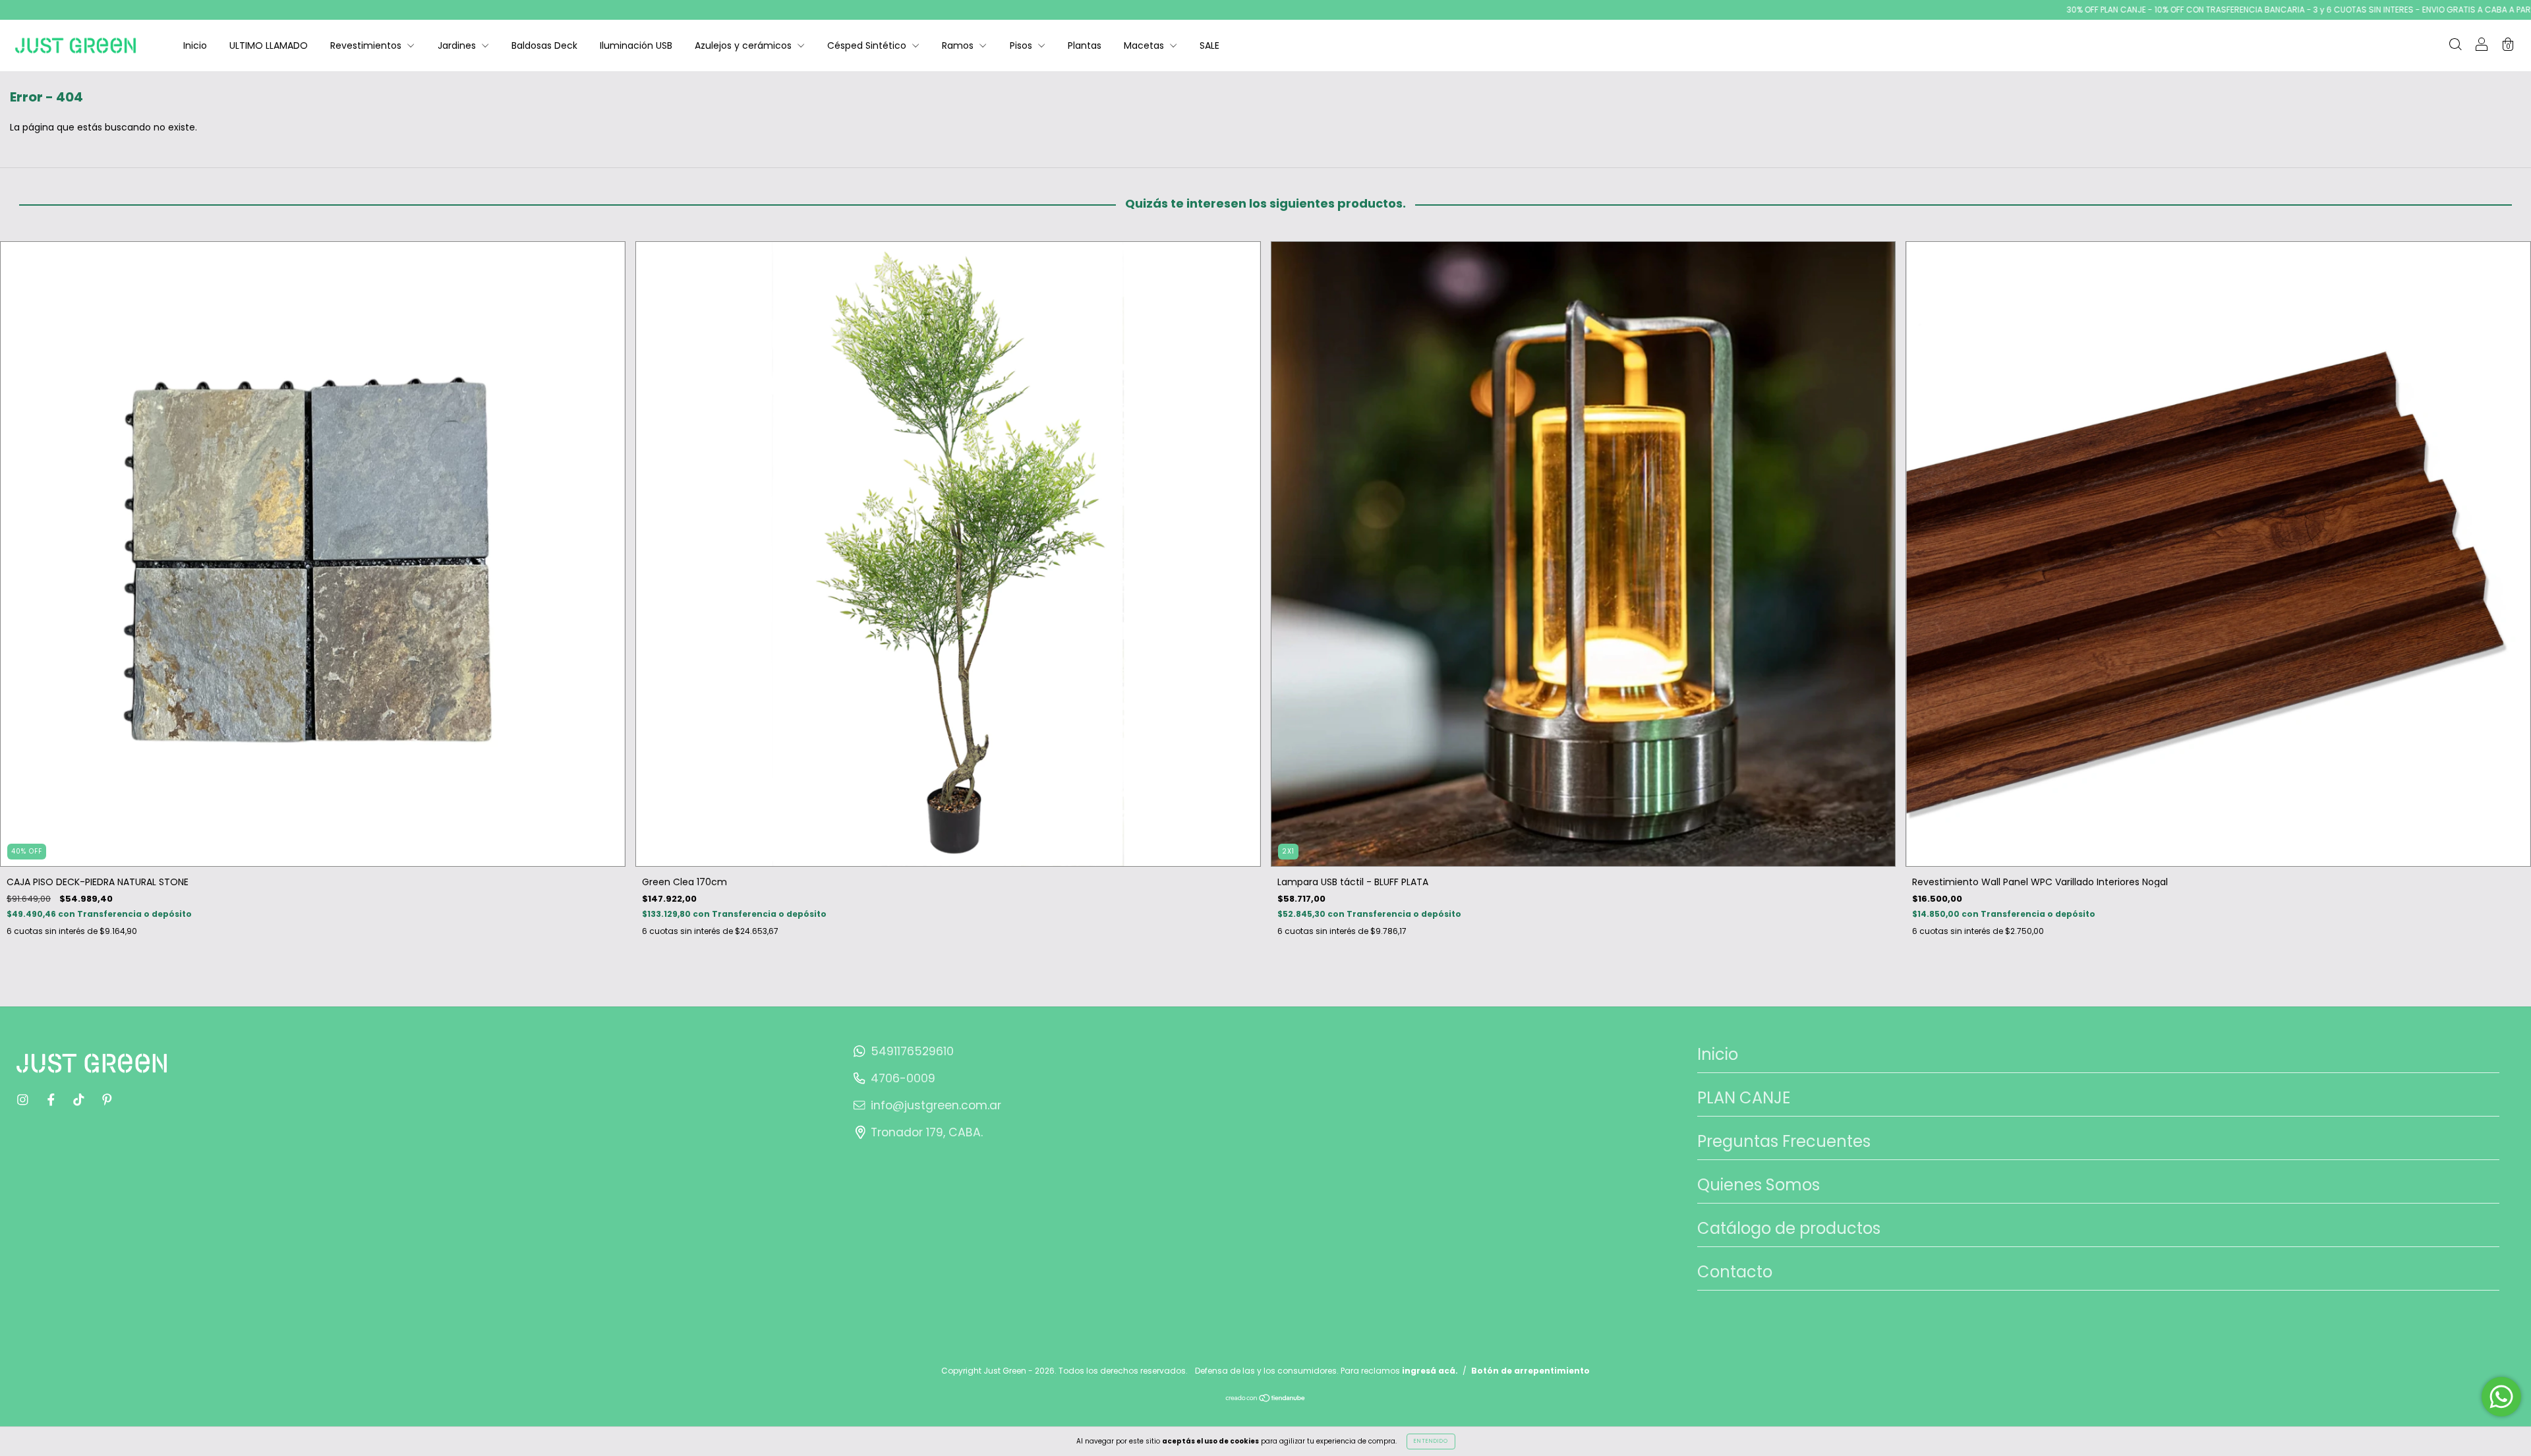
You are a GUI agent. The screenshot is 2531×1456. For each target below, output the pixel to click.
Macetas (1145, 45)
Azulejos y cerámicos (744, 45)
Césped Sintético (868, 45)
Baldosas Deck (544, 45)
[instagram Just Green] (24, 1099)
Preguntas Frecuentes (1784, 1141)
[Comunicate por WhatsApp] (2501, 1397)
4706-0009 (903, 1078)
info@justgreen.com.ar (936, 1105)
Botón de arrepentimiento (1530, 1371)
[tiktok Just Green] (80, 1099)
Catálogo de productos (1789, 1228)
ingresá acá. (1430, 1371)
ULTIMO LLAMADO (269, 45)
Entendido (1431, 1441)
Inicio (195, 45)
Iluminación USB (636, 45)
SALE (1209, 45)
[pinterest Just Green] (107, 1099)
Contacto (1735, 1272)
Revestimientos (367, 45)
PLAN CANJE (1744, 1098)
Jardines (458, 45)
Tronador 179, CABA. (927, 1132)
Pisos (1022, 45)
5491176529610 (912, 1051)
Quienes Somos (1759, 1185)
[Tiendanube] (1266, 1399)
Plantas (1085, 45)
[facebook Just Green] (52, 1099)
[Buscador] (2455, 46)
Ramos (959, 45)
